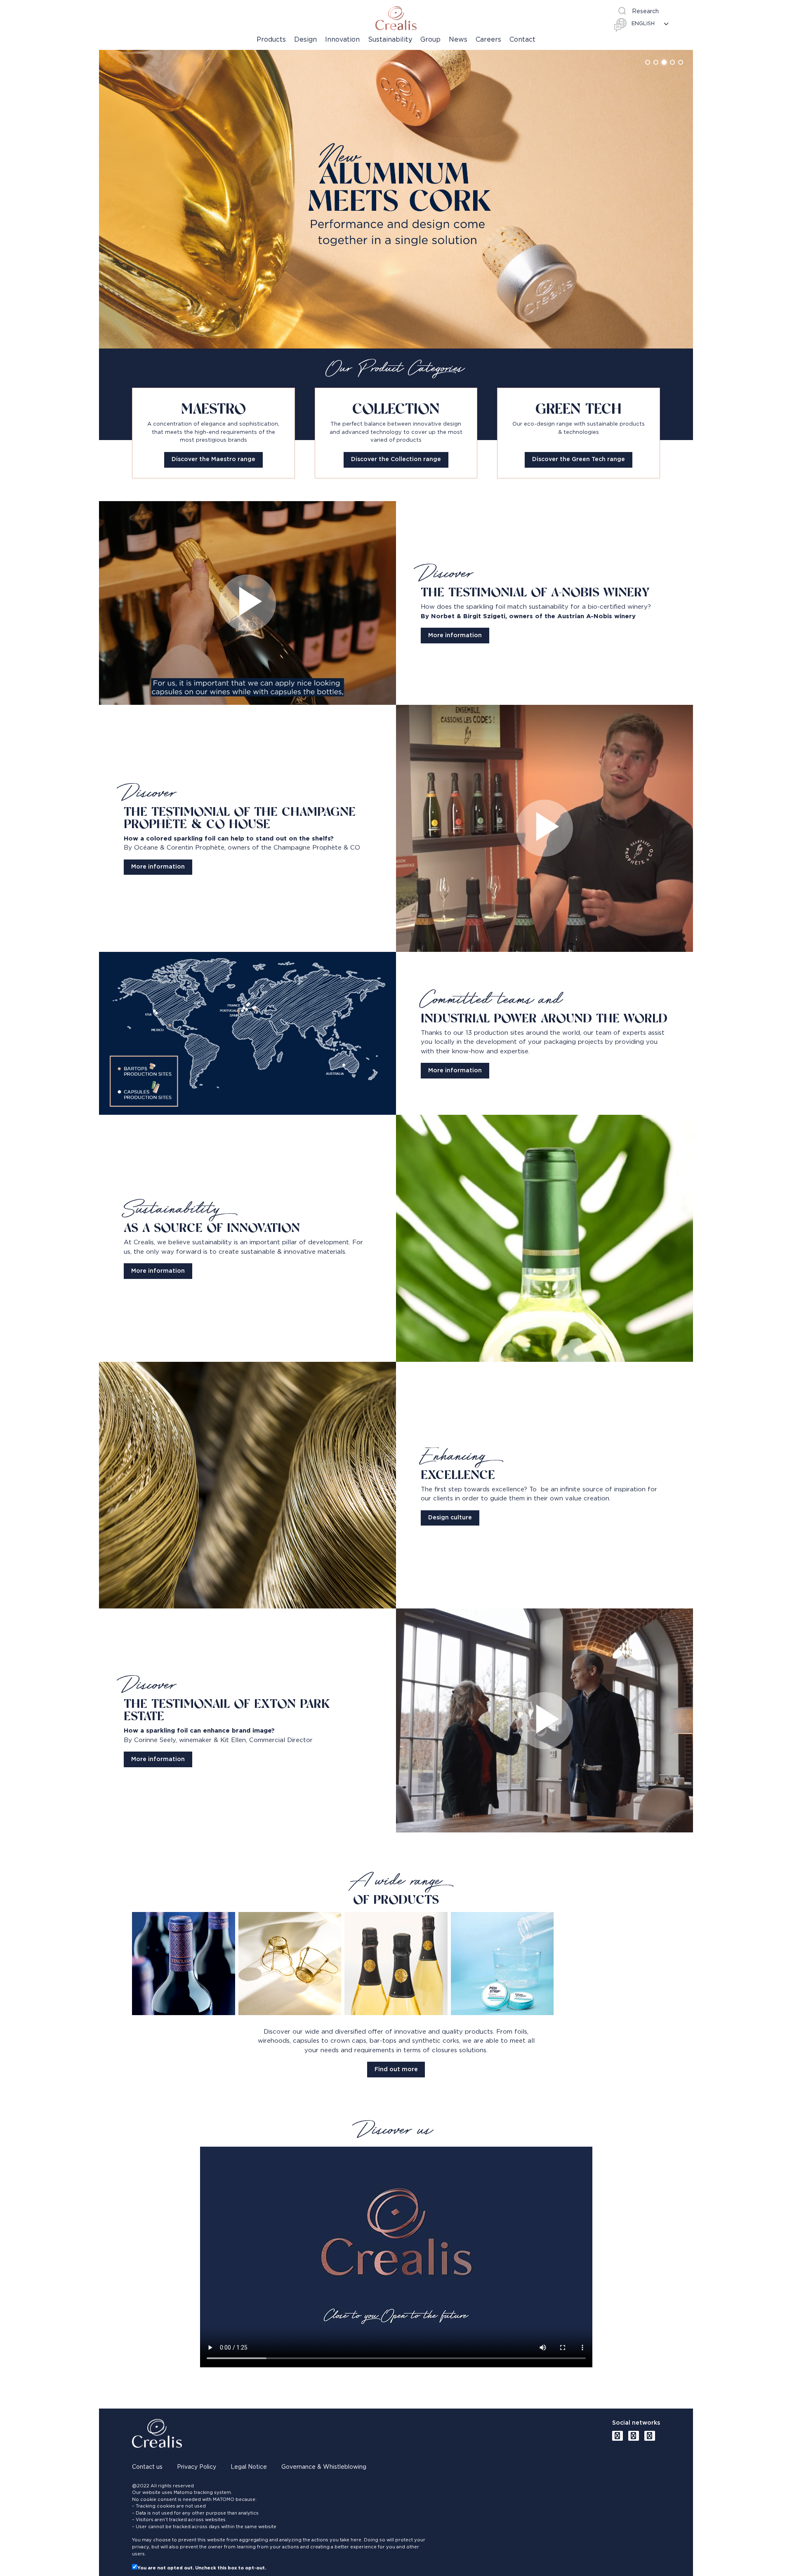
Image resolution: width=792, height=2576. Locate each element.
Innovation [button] (342, 40)
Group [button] (430, 40)
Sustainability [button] (390, 40)
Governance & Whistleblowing (324, 2467)
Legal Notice (249, 2467)
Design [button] (305, 40)
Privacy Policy (197, 2467)
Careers (488, 40)
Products (271, 40)
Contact (522, 40)
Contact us (147, 2467)
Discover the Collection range (396, 459)
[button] (648, 62)
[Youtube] (618, 2436)
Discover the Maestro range (213, 459)
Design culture (450, 1518)
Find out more (396, 2070)
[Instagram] (650, 2436)
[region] (396, 199)
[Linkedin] (634, 2436)
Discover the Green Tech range (579, 459)
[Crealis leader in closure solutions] (396, 18)
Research (645, 12)
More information (455, 636)
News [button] (458, 40)
